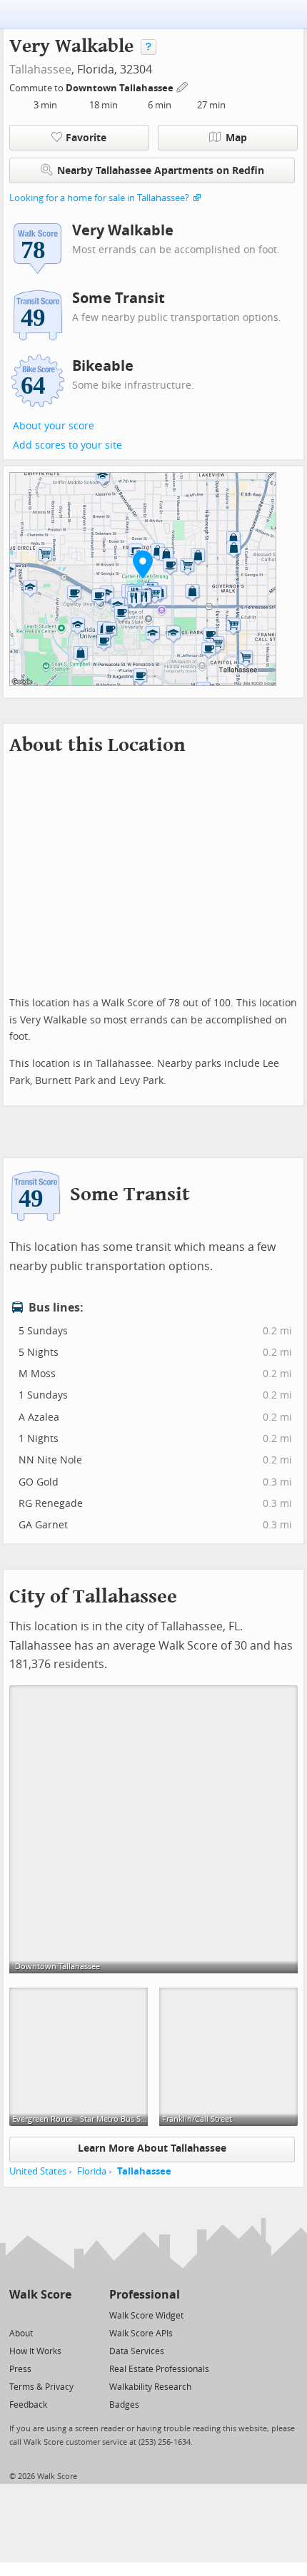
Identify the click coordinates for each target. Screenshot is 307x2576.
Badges (124, 2405)
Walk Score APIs (141, 2334)
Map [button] (236, 138)
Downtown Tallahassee (121, 88)
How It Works (35, 2351)
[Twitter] (17, 2315)
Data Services (137, 2351)
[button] (143, 564)
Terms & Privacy (41, 2387)
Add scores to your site (67, 445)
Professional (145, 2295)
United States (38, 2171)
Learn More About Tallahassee (152, 2148)
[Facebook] (40, 2315)
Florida (92, 2171)
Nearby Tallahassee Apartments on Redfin (161, 171)
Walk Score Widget (146, 2316)
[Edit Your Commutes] (183, 86)
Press (20, 2369)
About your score (54, 426)
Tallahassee (40, 70)
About (21, 2334)
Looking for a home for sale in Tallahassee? (99, 198)
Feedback (28, 2405)
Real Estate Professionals (159, 2369)
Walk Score (40, 2295)
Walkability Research (150, 2387)
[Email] (62, 2315)
